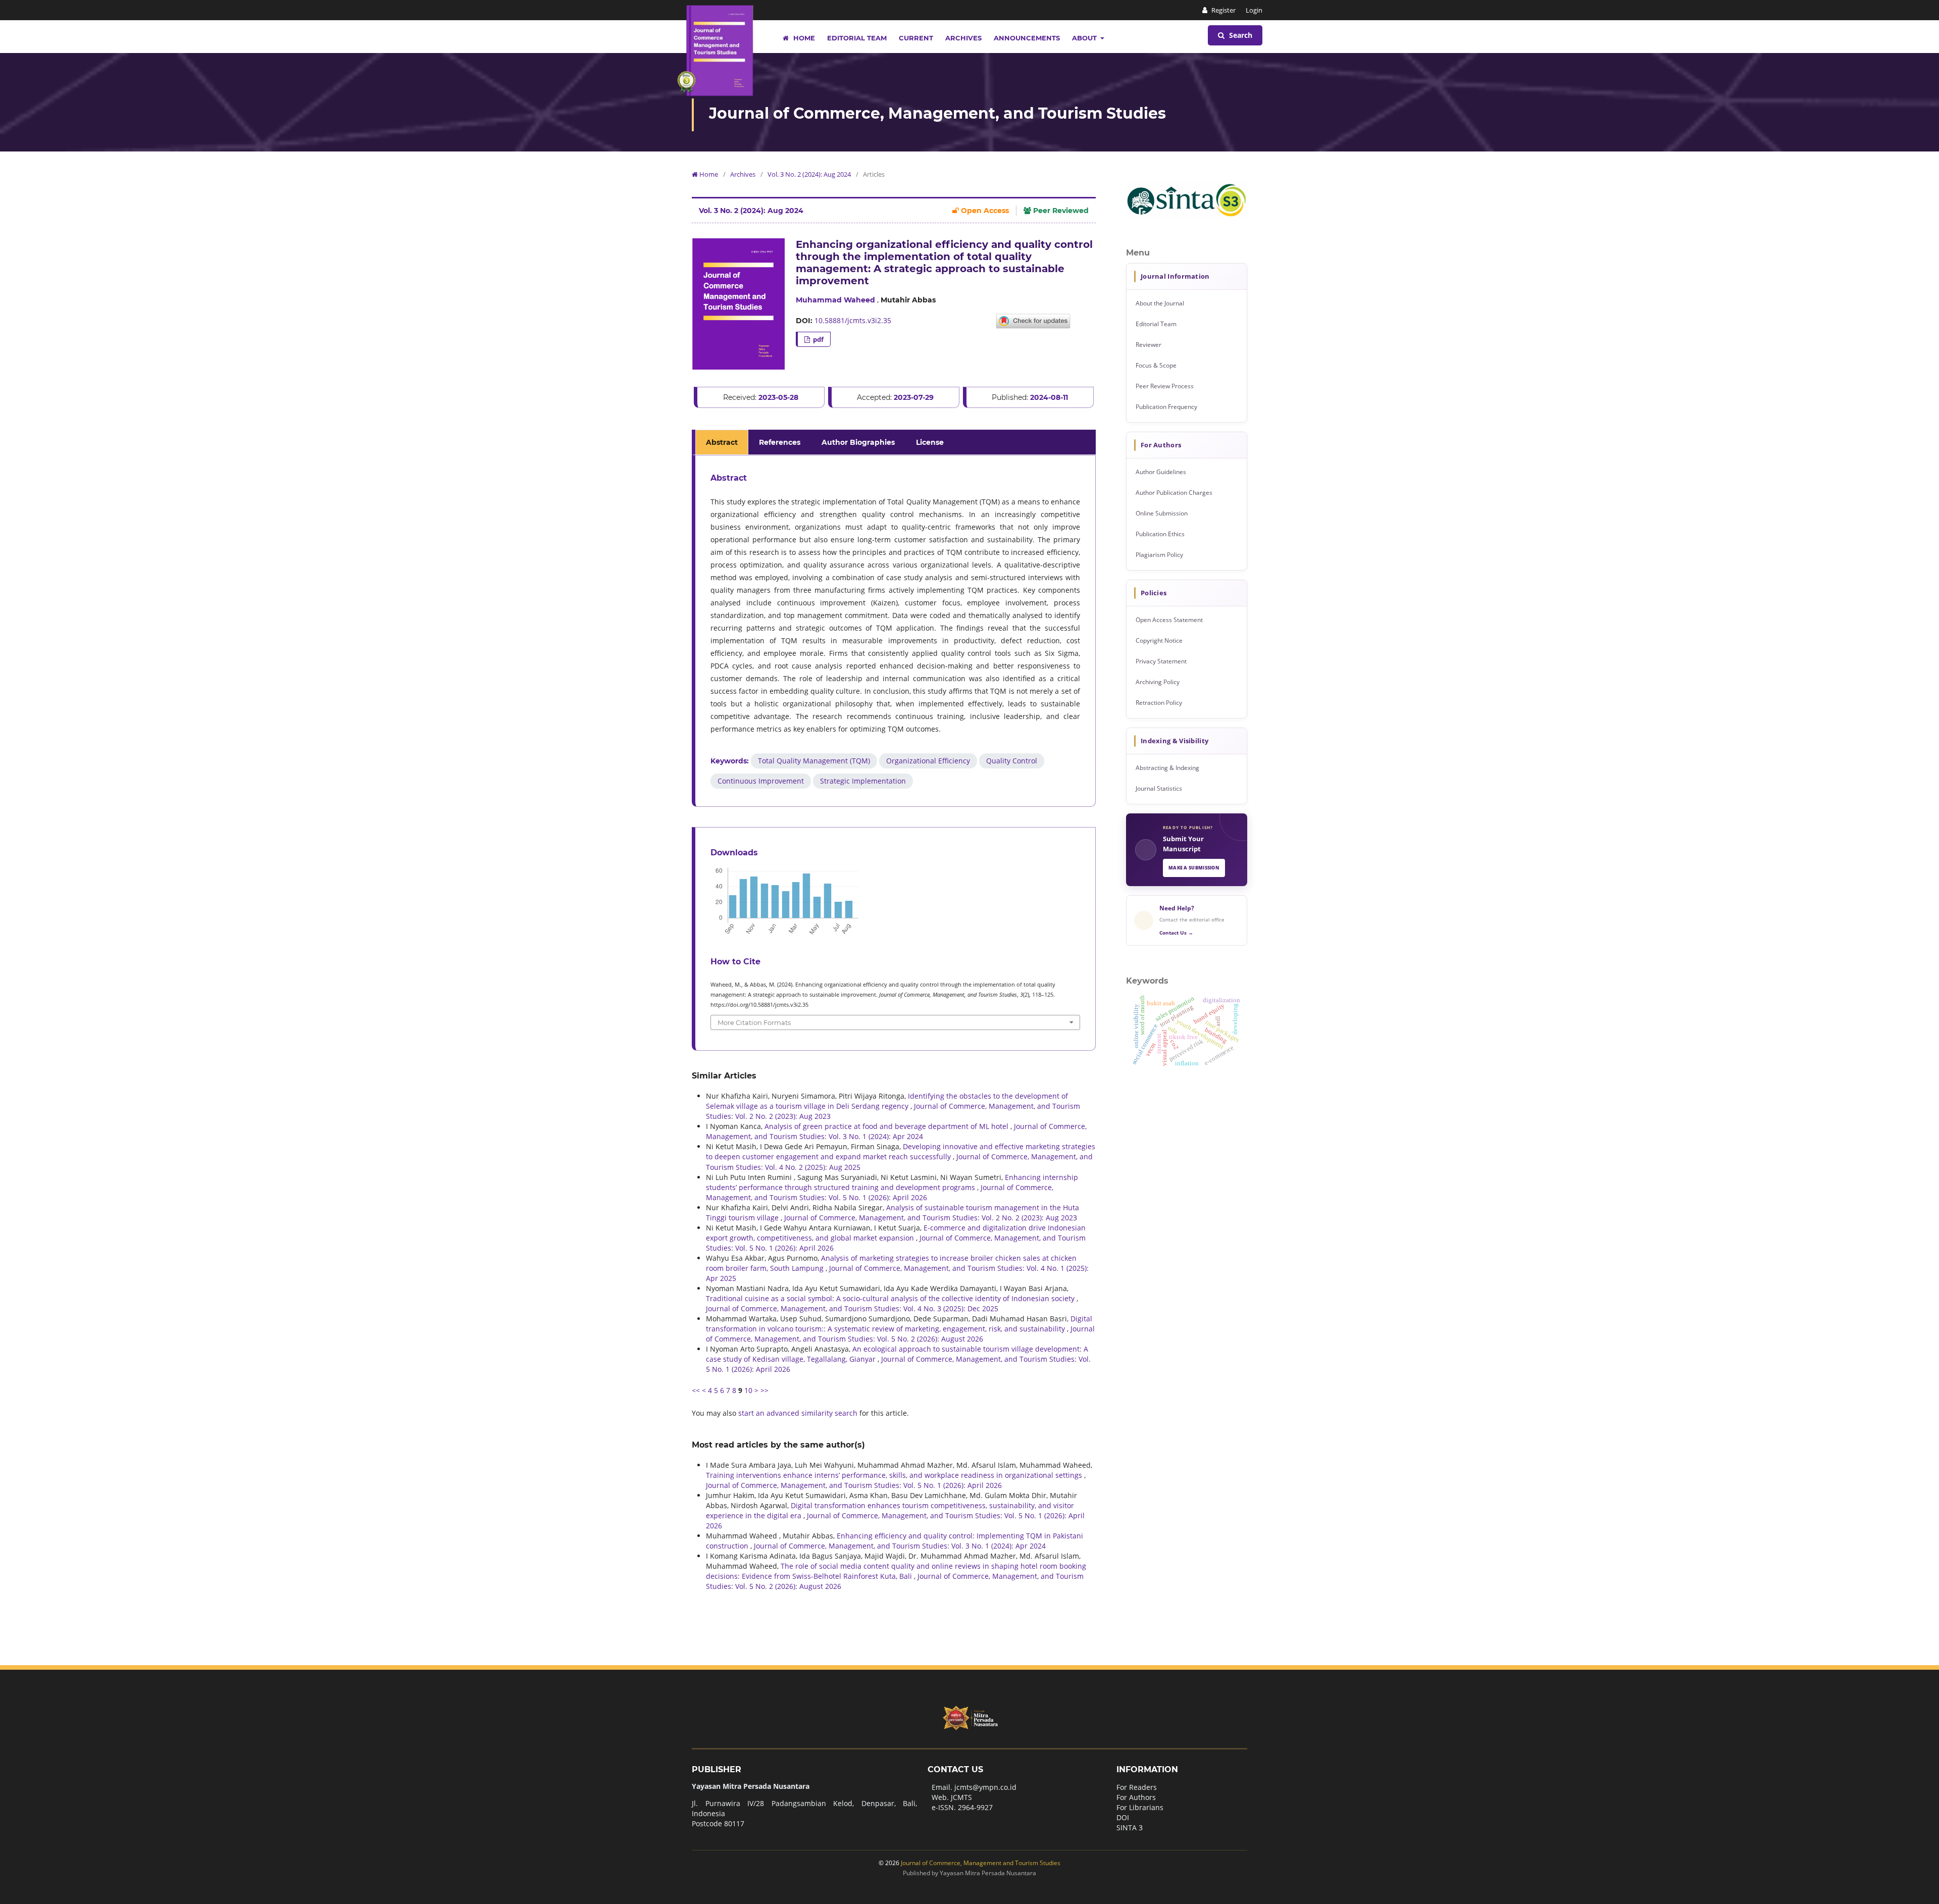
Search (1240, 35)
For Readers (1137, 1787)
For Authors (1136, 1797)
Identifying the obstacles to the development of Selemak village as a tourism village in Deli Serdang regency (887, 1101)
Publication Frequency (1166, 407)
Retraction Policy (1159, 703)
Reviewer (1149, 345)
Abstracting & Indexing (1167, 768)
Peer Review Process (1165, 386)
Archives (963, 38)
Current (916, 38)
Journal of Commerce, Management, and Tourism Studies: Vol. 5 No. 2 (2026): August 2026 (900, 1334)
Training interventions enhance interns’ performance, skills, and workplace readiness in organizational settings (895, 1475)
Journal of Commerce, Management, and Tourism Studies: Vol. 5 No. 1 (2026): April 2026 (880, 1192)
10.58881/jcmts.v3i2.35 (853, 320)
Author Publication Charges (1174, 493)
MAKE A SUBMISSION (1194, 868)
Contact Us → (1176, 933)
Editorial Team (857, 38)
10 (748, 1390)
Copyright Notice (1159, 640)
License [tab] (930, 442)
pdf (818, 339)
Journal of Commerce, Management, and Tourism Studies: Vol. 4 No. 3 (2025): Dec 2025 (852, 1308)
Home (803, 38)
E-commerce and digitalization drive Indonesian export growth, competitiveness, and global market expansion (896, 1233)
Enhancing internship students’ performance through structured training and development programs (892, 1182)
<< (696, 1390)
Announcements (1027, 38)
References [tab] (780, 442)
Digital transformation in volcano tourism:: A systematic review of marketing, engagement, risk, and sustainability (899, 1324)
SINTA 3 (1130, 1828)
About (1085, 38)
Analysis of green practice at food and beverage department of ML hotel (887, 1126)
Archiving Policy (1158, 682)
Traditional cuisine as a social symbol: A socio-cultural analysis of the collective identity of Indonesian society (891, 1298)
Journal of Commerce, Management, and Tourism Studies (937, 113)
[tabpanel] (895, 631)
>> (764, 1390)
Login (1254, 10)
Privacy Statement (1161, 661)
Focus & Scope (1156, 365)
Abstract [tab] (722, 442)
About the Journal (1160, 303)
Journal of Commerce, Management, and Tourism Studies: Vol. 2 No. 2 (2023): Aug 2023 (931, 1218)
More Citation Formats (754, 1022)
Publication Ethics (1160, 534)
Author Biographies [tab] (858, 442)
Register (1223, 10)
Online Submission (1162, 513)
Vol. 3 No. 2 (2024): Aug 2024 (809, 174)
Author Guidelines (1161, 472)
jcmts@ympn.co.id (985, 1787)
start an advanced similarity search (798, 1413)
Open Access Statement (1169, 620)
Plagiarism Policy (1159, 555)
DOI (1123, 1817)
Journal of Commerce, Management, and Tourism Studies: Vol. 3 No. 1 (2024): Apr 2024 (896, 1131)
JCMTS (961, 1797)
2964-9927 (975, 1807)
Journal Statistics (1159, 788)
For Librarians (1140, 1807)
